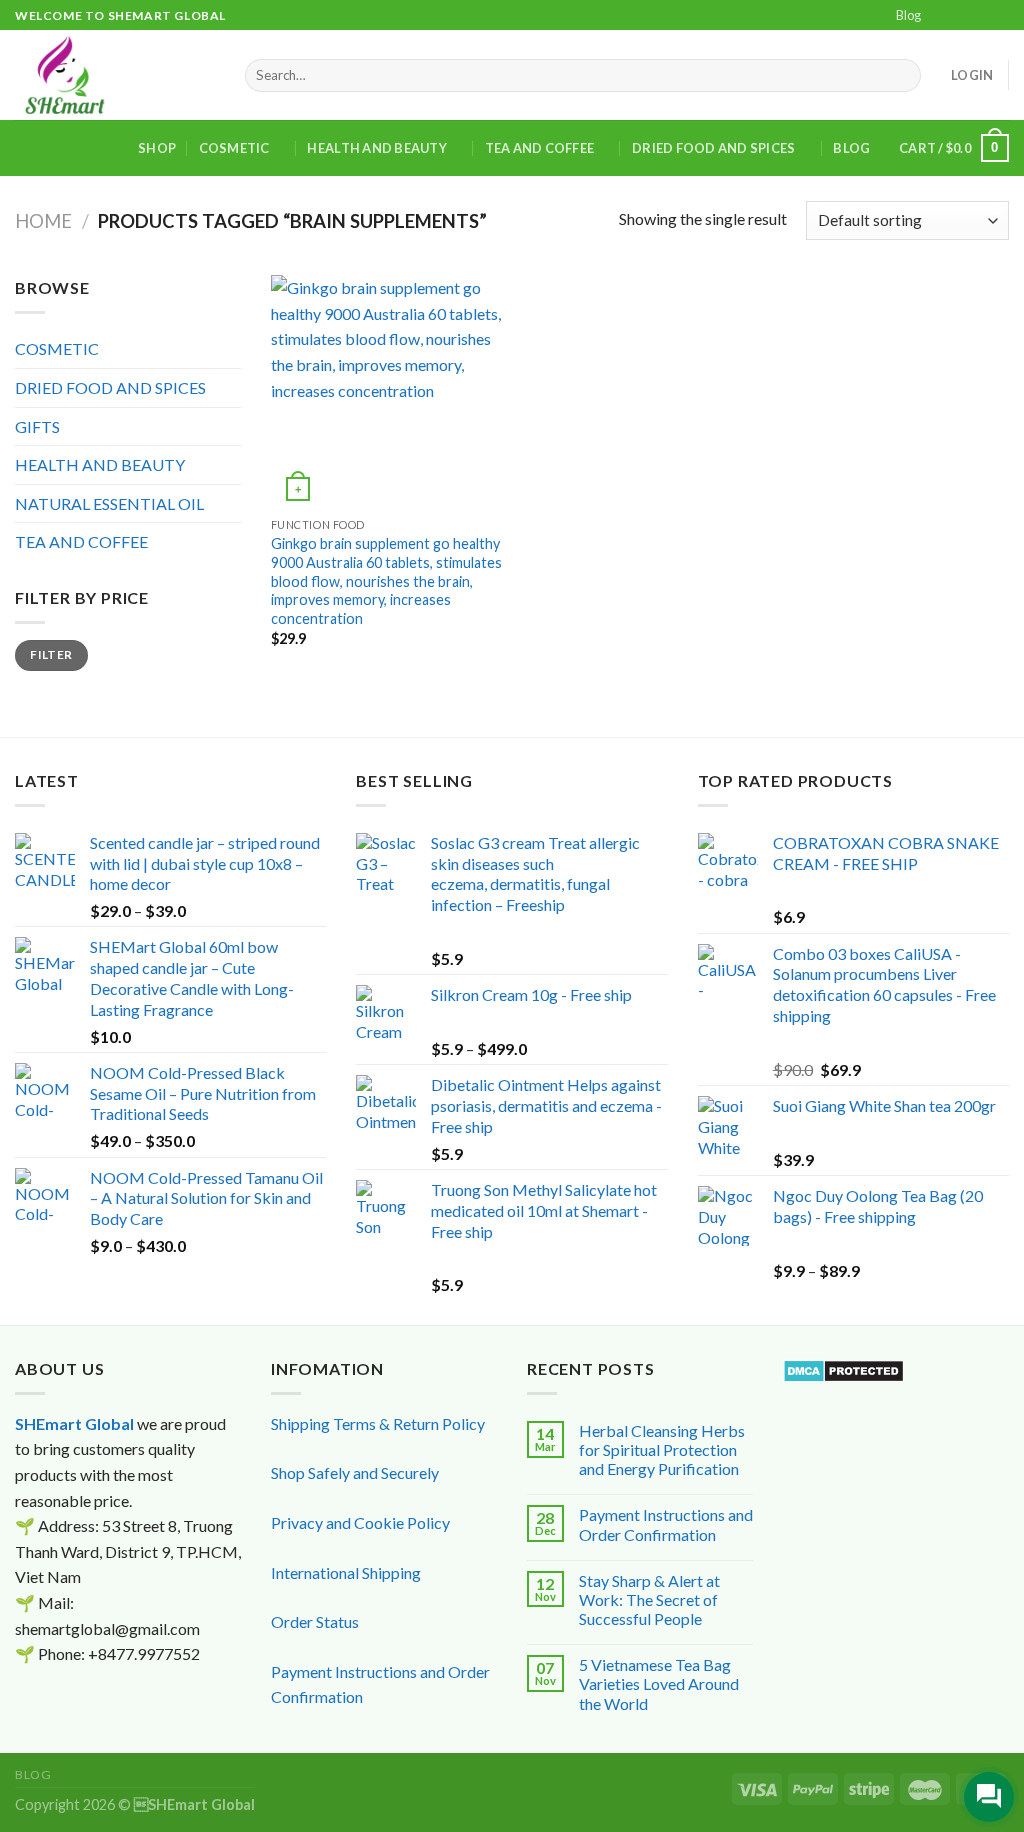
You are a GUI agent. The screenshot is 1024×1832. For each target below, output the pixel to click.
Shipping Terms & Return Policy (378, 1423)
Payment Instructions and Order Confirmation (666, 1524)
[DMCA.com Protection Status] (843, 1368)
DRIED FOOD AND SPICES (713, 148)
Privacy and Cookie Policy (360, 1522)
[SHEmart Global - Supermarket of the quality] (115, 75)
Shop (157, 148)
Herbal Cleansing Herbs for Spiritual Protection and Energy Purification (662, 1449)
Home (43, 221)
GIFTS (37, 426)
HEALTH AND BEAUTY (376, 148)
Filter (51, 654)
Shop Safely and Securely (355, 1472)
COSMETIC (234, 148)
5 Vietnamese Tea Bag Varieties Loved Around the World (659, 1683)
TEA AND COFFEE (540, 148)
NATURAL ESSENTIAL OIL (109, 503)
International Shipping (346, 1572)
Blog (908, 15)
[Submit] (902, 76)
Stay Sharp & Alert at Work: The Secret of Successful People (649, 1599)
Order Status (315, 1621)
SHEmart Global (74, 1423)
